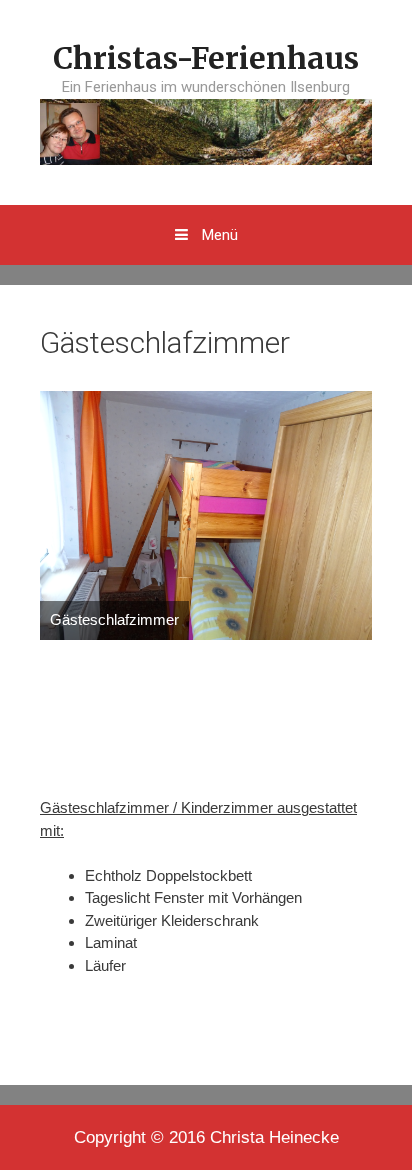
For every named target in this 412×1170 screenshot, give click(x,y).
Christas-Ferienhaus (206, 58)
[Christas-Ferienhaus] (206, 130)
